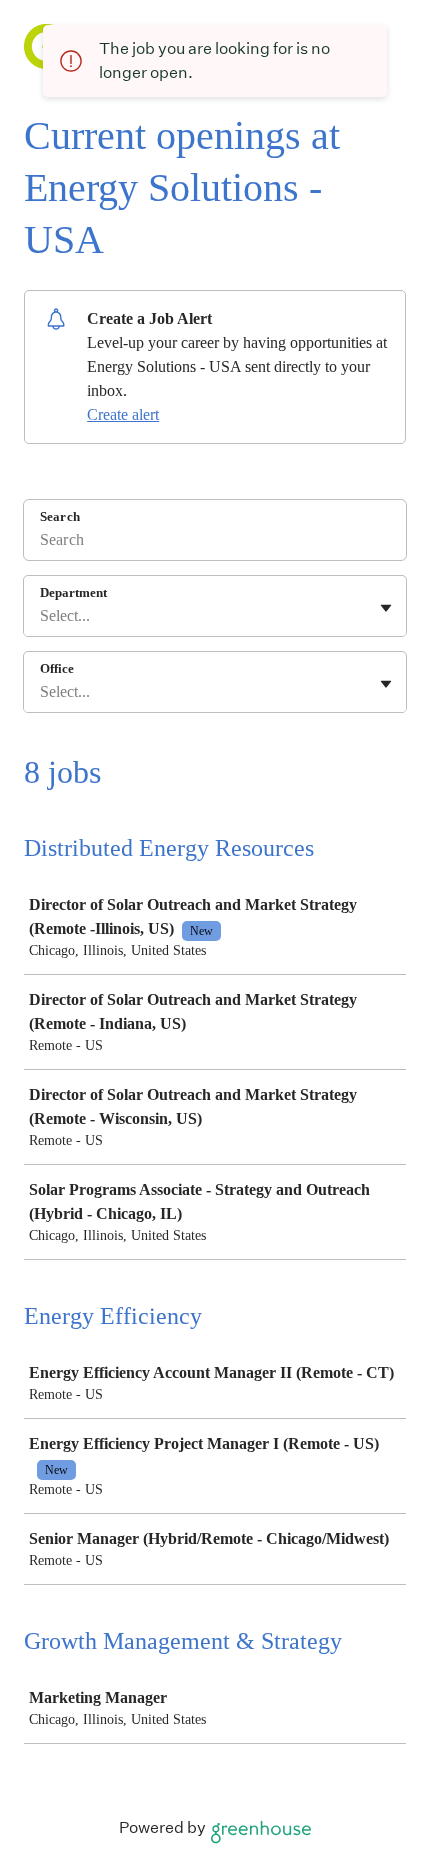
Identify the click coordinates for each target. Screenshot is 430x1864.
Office (57, 668)
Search (60, 516)
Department (73, 592)
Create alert (123, 414)
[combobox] (42, 616)
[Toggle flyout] (386, 608)
